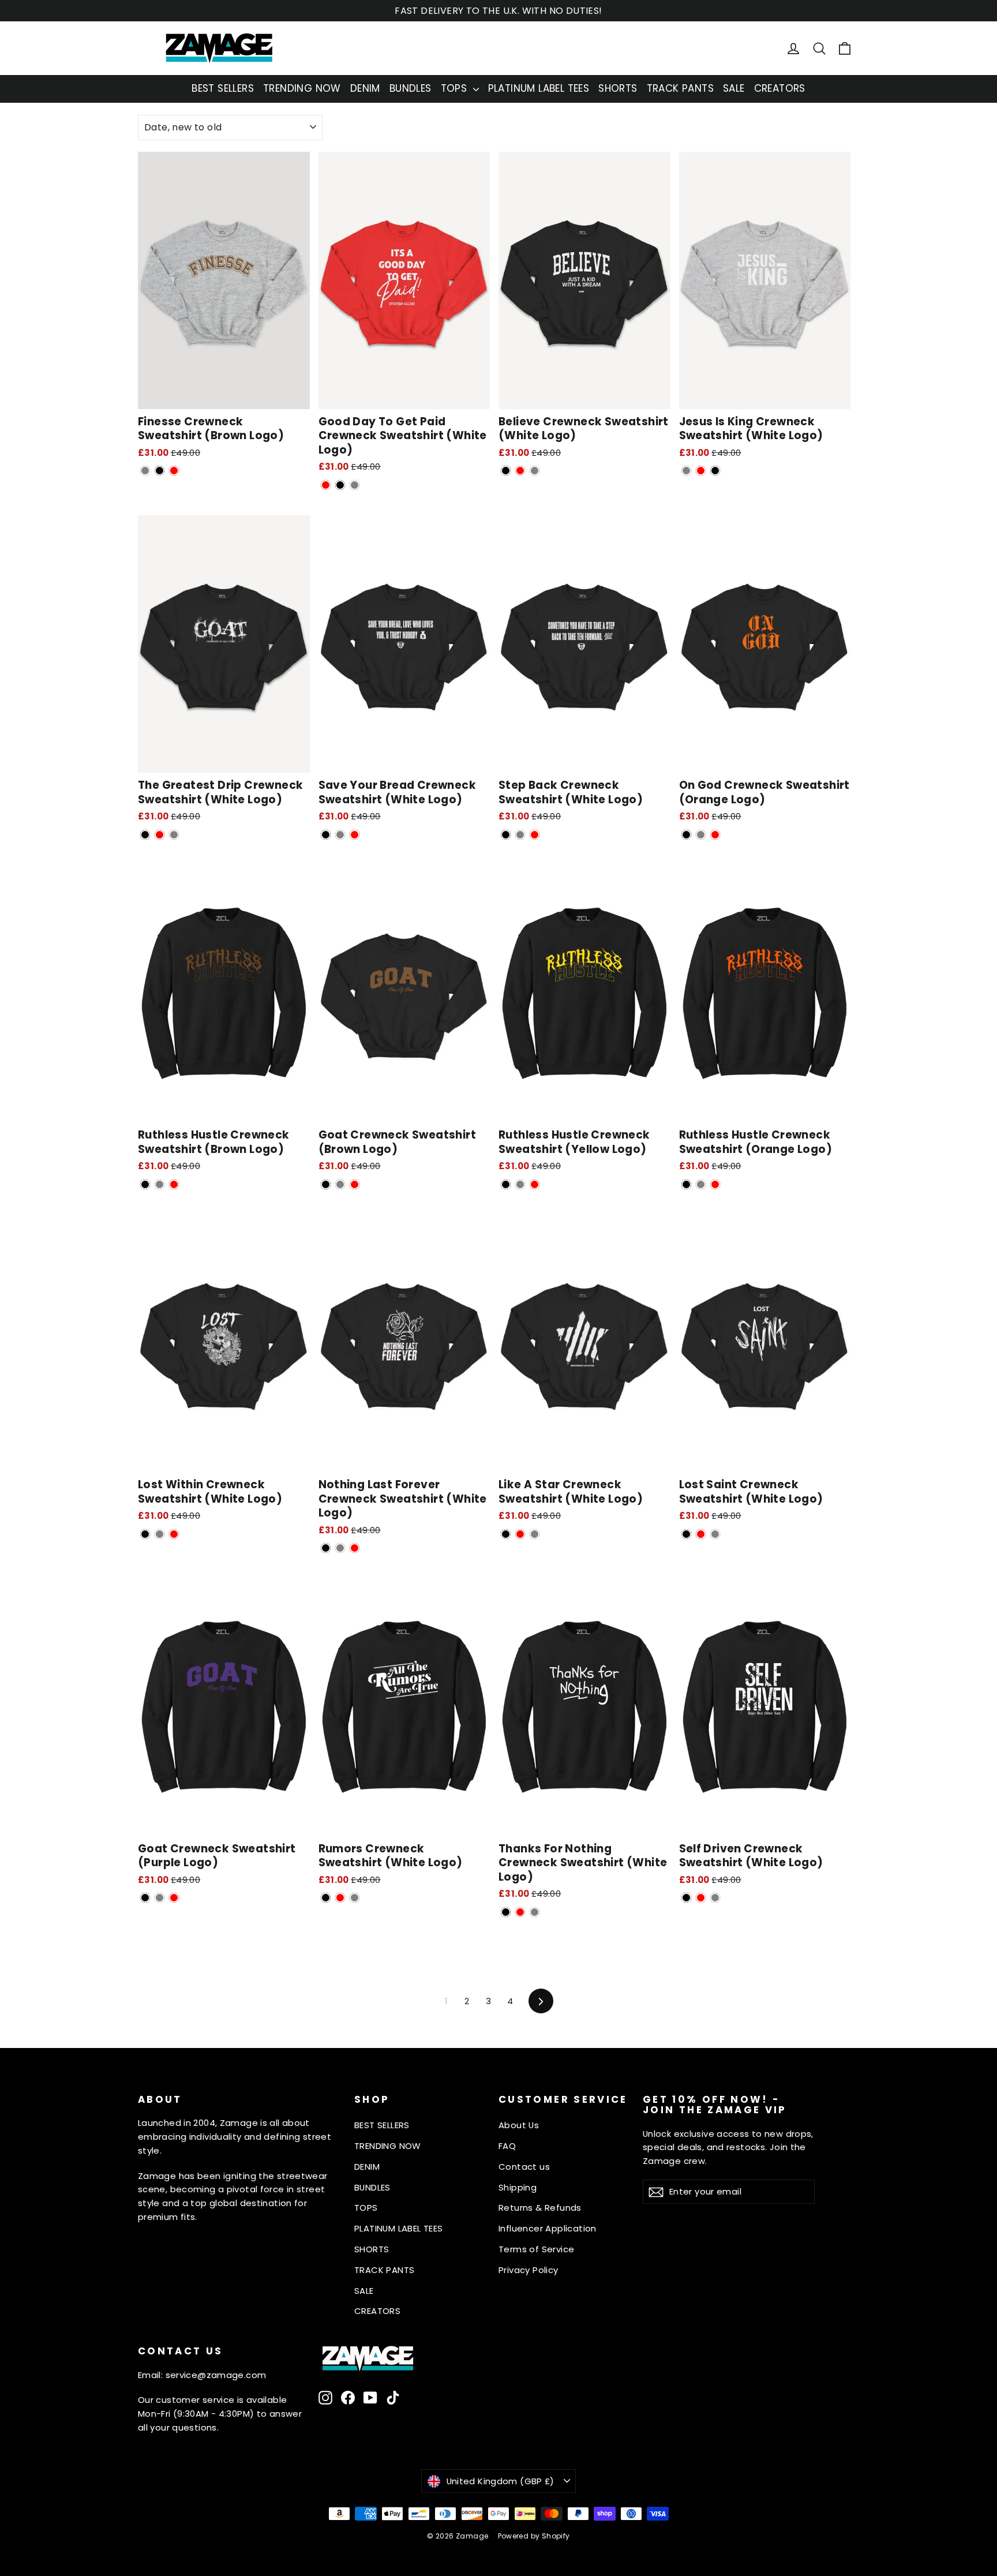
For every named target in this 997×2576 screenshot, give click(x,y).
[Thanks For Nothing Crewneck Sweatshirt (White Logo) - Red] (520, 1912)
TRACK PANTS (680, 88)
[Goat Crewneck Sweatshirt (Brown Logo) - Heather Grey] (340, 1184)
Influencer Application (548, 2228)
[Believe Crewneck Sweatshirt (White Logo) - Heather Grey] (535, 471)
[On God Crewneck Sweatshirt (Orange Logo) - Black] (686, 835)
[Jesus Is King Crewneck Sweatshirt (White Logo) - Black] (715, 471)
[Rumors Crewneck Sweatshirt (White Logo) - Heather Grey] (355, 1898)
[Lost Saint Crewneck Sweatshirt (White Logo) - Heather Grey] (715, 1534)
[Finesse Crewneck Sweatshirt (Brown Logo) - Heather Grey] (145, 471)
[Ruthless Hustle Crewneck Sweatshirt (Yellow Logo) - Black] (506, 1184)
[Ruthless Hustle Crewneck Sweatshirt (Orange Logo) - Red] (715, 1184)
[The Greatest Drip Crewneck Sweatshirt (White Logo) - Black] (145, 835)
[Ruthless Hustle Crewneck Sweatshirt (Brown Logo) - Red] (174, 1184)
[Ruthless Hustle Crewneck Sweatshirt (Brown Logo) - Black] (145, 1184)
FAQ (507, 2146)
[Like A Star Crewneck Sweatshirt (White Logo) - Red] (520, 1534)
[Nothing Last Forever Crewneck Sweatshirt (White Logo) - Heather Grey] (340, 1548)
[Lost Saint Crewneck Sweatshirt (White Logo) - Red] (701, 1534)
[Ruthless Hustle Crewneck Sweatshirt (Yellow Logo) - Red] (535, 1184)
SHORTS (618, 88)
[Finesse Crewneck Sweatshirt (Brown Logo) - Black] (160, 471)
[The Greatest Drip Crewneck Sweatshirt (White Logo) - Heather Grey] (174, 835)
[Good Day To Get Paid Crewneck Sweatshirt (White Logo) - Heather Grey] (355, 485)
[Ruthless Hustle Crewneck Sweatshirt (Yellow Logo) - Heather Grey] (520, 1184)
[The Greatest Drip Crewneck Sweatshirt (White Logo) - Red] (160, 835)
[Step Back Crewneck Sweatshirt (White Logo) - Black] (506, 835)
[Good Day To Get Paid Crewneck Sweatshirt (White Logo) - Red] (326, 485)
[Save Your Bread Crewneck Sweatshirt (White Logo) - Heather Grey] (340, 835)
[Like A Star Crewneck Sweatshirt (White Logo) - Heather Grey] (535, 1534)
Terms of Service (536, 2249)
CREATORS (780, 88)
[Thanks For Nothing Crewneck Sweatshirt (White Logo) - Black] (506, 1912)
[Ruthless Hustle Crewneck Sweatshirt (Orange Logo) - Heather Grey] (701, 1184)
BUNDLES (411, 88)
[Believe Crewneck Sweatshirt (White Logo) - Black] (506, 471)
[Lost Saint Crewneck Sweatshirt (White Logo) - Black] (686, 1534)
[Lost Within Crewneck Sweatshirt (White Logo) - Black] (145, 1534)
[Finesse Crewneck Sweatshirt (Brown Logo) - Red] (174, 471)
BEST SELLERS (223, 88)
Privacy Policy (529, 2270)
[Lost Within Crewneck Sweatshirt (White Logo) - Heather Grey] (160, 1534)
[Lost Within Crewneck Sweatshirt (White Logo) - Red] (174, 1534)
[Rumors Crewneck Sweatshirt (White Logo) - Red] (340, 1898)
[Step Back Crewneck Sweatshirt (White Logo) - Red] (535, 835)
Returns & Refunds (540, 2208)
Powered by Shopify (534, 2536)
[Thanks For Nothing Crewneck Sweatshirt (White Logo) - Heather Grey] (535, 1912)
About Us (519, 2125)
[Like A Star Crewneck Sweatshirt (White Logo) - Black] (506, 1534)
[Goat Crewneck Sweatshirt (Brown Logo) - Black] (326, 1184)
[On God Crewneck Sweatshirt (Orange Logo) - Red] (715, 835)
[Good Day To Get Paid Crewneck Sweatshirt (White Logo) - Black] (340, 485)
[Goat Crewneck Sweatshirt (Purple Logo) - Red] (174, 1898)
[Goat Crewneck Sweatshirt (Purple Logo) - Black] (145, 1898)
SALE (734, 88)
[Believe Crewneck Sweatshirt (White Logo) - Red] (520, 471)
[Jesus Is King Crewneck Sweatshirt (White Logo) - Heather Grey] (686, 471)
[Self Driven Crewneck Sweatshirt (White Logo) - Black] (686, 1898)
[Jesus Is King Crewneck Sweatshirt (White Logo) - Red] (701, 471)
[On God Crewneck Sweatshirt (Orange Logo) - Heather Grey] (701, 835)
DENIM (365, 88)
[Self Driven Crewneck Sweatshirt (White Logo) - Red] (701, 1898)
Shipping (518, 2187)
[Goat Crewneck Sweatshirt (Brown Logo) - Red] (355, 1184)
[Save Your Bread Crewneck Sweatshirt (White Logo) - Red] (355, 835)
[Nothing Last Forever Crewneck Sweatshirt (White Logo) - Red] (355, 1548)
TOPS (456, 88)
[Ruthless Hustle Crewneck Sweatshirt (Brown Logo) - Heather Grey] (160, 1184)
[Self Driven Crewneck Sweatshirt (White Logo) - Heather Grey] (715, 1898)
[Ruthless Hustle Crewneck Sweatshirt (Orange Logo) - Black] (686, 1184)
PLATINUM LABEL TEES (539, 88)
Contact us (524, 2167)
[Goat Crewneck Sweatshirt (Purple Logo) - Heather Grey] (160, 1898)
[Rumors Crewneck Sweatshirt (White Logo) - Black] (326, 1898)
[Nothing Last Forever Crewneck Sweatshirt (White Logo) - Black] (326, 1548)
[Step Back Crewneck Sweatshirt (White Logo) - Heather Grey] (520, 835)
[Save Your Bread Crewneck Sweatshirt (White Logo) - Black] (326, 835)
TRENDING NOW (302, 88)
